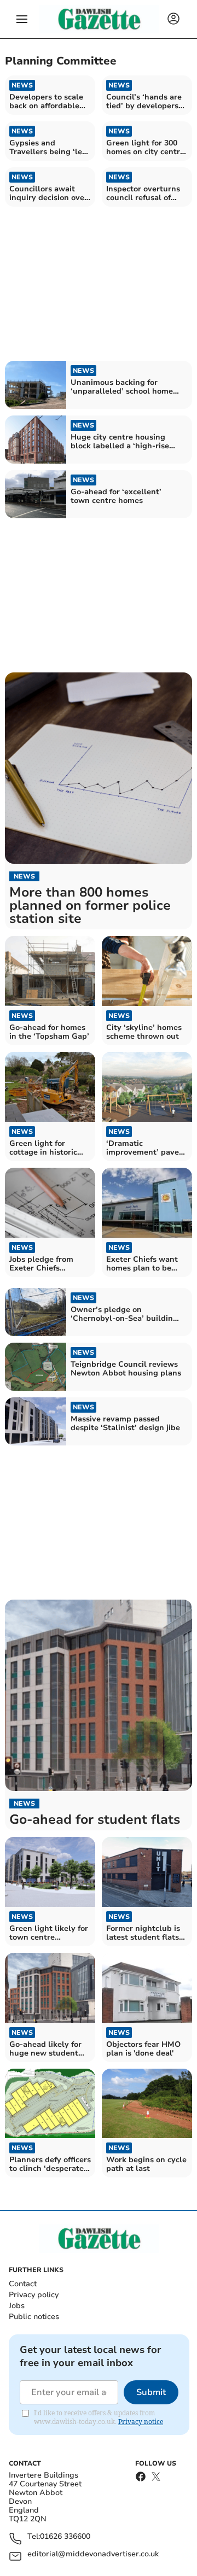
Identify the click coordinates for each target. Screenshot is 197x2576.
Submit (151, 2392)
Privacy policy (34, 2295)
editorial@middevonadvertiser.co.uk (93, 2554)
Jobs (17, 2306)
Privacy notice (141, 2422)
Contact (23, 2284)
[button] (22, 19)
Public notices (34, 2317)
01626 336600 (65, 2537)
